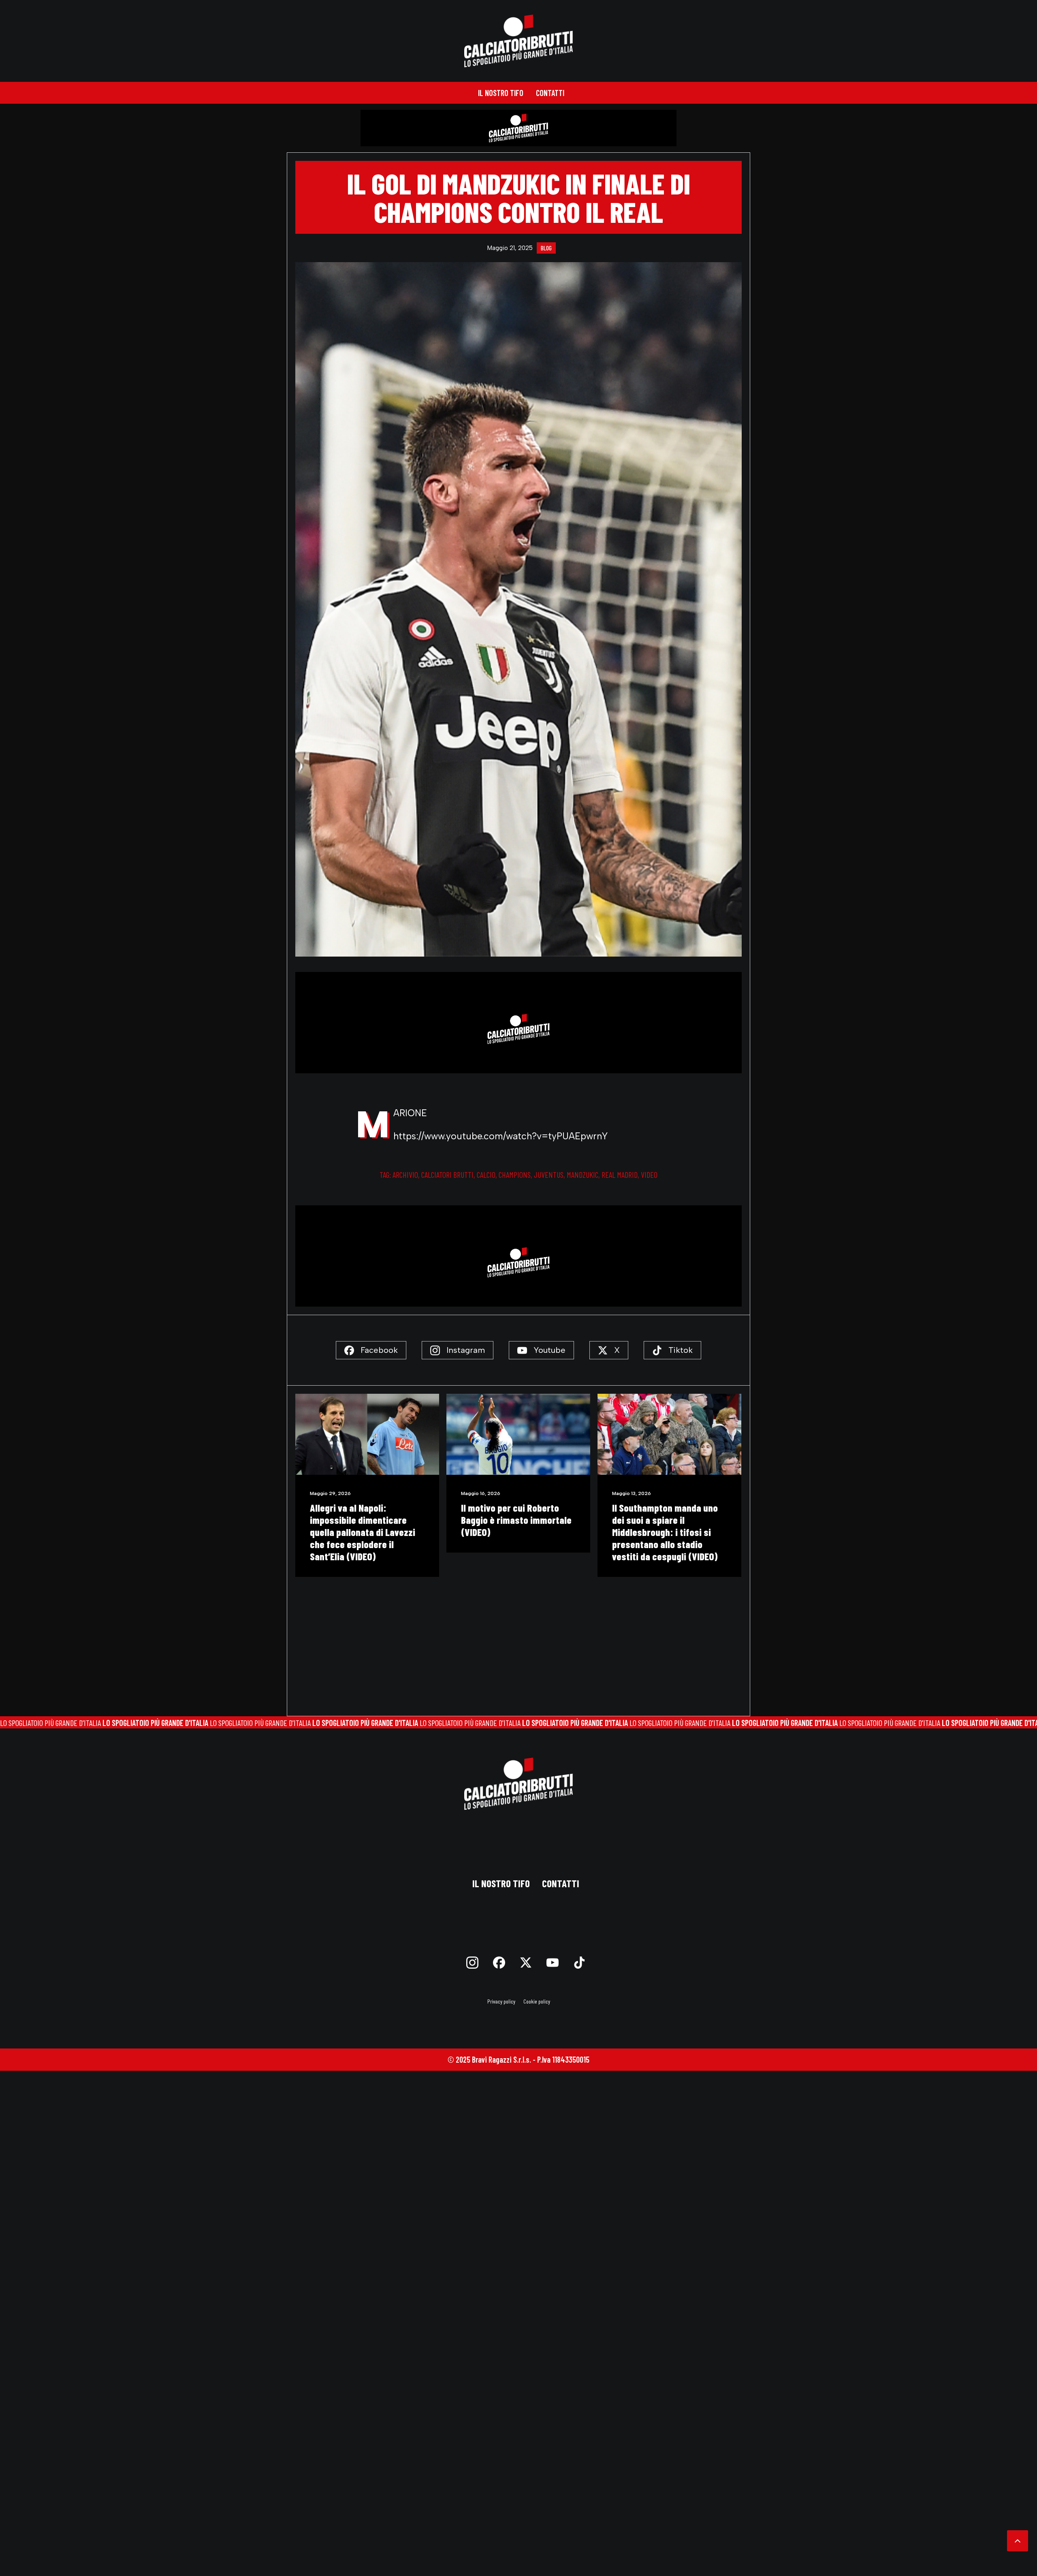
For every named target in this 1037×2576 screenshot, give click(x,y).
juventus (549, 1175)
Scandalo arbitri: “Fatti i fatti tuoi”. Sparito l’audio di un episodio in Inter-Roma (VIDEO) (667, 1526)
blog (546, 248)
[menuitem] (501, 93)
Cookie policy (537, 2001)
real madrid (620, 1175)
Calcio (486, 1175)
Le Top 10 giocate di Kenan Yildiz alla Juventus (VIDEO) (515, 1514)
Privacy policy (501, 2001)
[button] (367, 1434)
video (649, 1175)
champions (515, 1175)
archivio (405, 1175)
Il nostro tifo (501, 93)
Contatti (550, 93)
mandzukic (583, 1175)
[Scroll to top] (1018, 2540)
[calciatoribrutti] (519, 41)
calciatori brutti (447, 1175)
